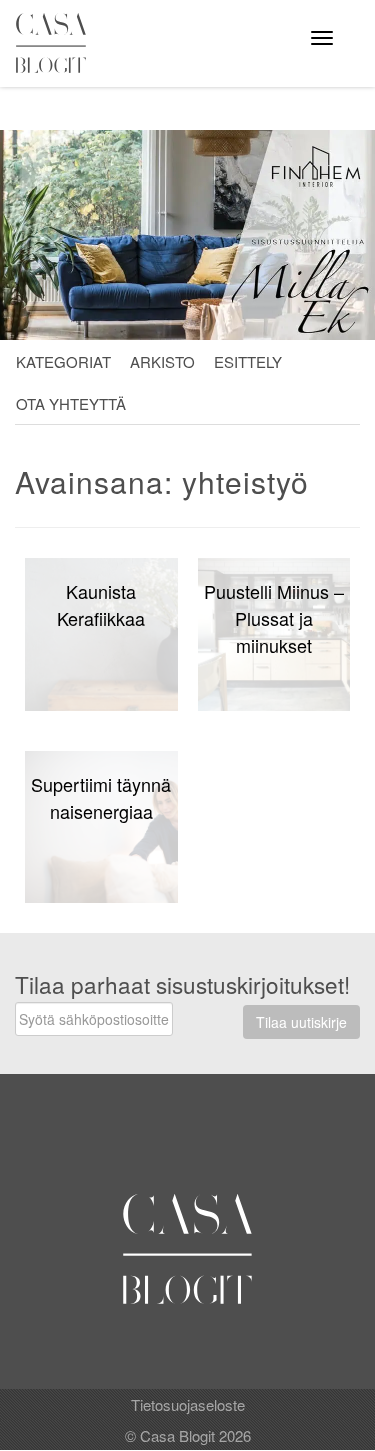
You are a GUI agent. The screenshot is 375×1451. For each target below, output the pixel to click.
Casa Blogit (56, 43)
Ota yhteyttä (71, 403)
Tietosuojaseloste (188, 1404)
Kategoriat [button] (63, 361)
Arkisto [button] (162, 361)
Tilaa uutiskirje (301, 1022)
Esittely (248, 361)
